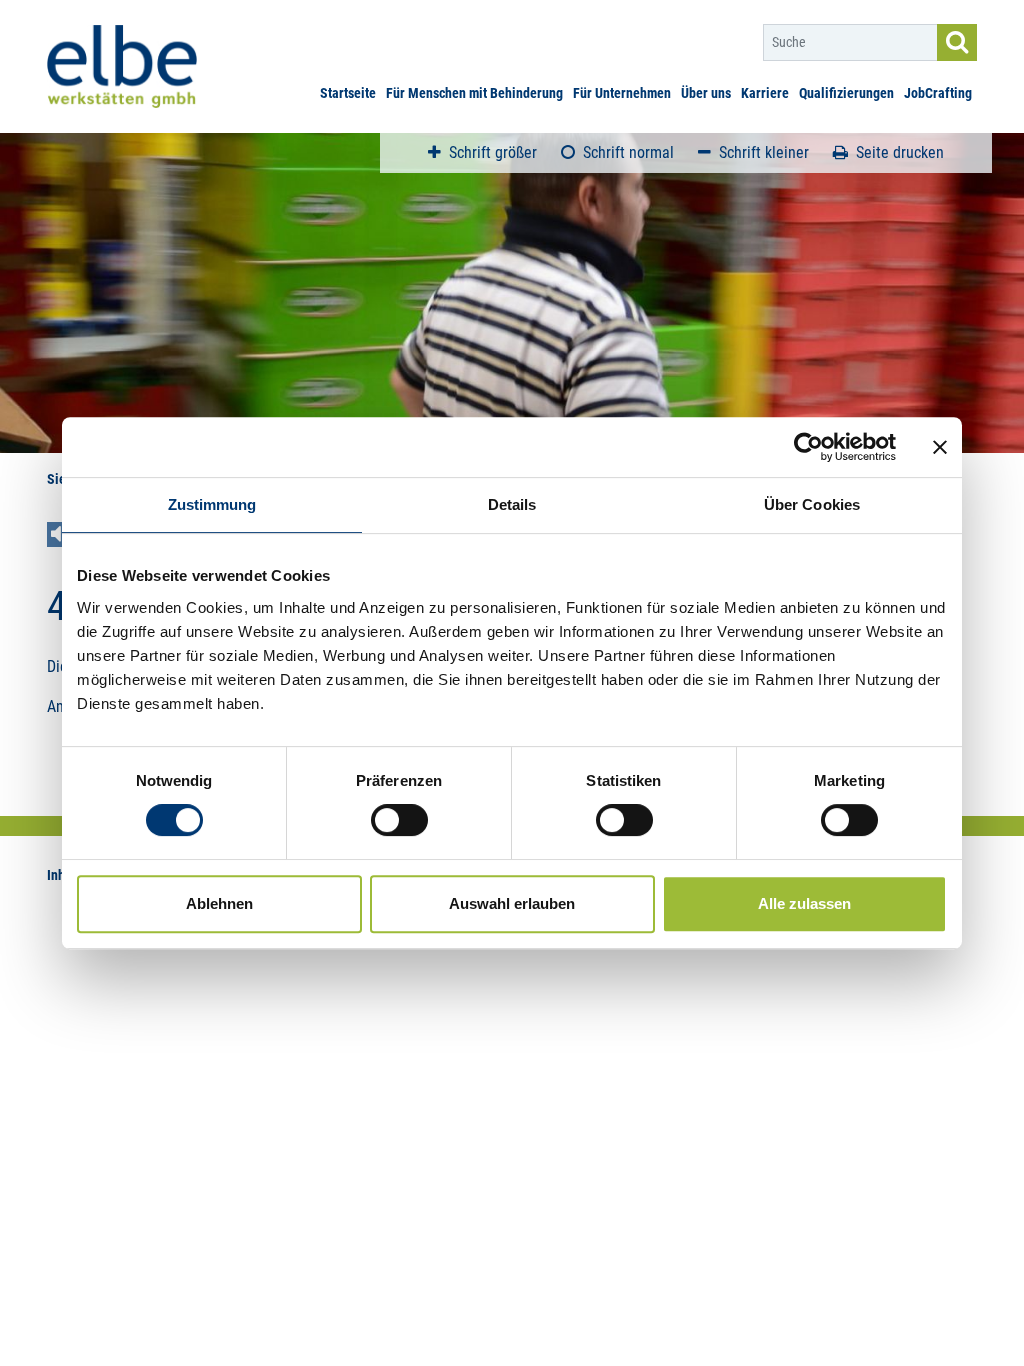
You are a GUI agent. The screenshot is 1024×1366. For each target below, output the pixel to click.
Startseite (348, 93)
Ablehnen (219, 903)
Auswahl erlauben (512, 903)
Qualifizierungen (846, 93)
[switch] (399, 820)
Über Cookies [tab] (812, 504)
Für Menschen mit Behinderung (474, 93)
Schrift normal (628, 152)
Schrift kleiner (764, 152)
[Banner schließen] (940, 447)
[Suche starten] (957, 42)
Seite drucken (900, 152)
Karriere (765, 93)
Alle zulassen (804, 903)
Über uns (706, 93)
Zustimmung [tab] (212, 504)
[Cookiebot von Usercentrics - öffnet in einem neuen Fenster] (808, 447)
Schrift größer (493, 152)
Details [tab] (512, 504)
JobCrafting (938, 93)
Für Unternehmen (622, 93)
